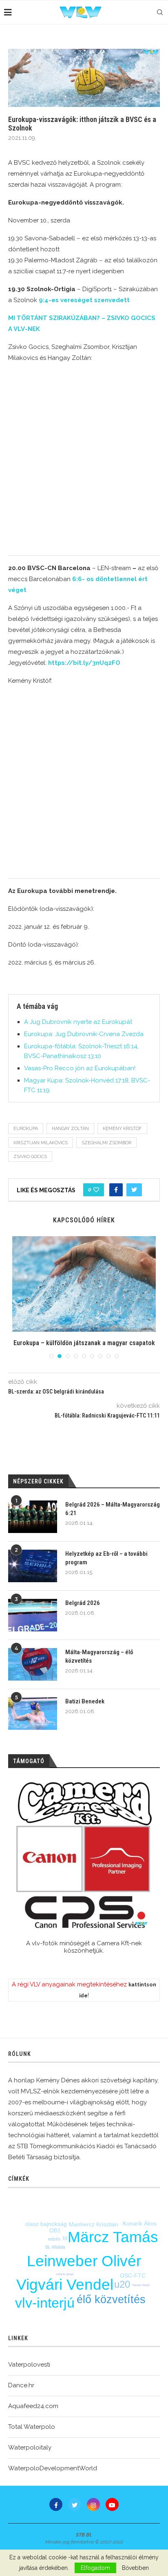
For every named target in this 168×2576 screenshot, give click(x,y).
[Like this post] (96, 1190)
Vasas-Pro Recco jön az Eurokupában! (80, 1068)
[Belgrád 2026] (33, 1615)
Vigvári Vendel (65, 2285)
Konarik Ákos (140, 2223)
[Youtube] (112, 2504)
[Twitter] (75, 2504)
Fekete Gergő (141, 2285)
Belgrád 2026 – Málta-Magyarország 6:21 (113, 1509)
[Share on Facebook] (116, 1190)
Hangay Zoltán (70, 1129)
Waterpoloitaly (30, 2448)
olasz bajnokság (46, 2224)
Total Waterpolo (32, 2427)
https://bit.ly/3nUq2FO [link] (84, 663)
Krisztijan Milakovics (41, 1143)
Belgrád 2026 (83, 1603)
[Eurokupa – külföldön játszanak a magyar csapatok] (84, 1284)
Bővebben (135, 2568)
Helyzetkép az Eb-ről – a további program (106, 1558)
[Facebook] (56, 2504)
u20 (122, 2284)
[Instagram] (93, 2504)
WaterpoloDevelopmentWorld (53, 2468)
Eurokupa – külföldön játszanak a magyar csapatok (84, 1343)
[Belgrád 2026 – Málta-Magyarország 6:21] (33, 1517)
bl (65, 2238)
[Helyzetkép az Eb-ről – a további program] (33, 1566)
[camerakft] (84, 1855)
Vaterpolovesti (29, 2365)
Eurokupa (26, 1129)
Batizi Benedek (85, 1701)
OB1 (55, 2230)
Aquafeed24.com (33, 2406)
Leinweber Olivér (84, 2261)
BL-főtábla (55, 2247)
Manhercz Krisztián (94, 2224)
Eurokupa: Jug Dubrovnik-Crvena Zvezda (84, 1034)
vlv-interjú (45, 2303)
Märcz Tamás (113, 2237)
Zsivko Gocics (30, 1157)
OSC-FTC (133, 2276)
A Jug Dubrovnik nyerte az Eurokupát (78, 1022)
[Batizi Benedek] (33, 1714)
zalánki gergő (65, 2274)
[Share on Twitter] (134, 1190)
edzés (54, 2239)
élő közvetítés (111, 2299)
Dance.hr (21, 2385)
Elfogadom (95, 2568)
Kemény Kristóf (122, 1129)
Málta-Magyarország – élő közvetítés (99, 1656)
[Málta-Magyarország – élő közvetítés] (33, 1664)
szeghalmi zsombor (106, 1143)
